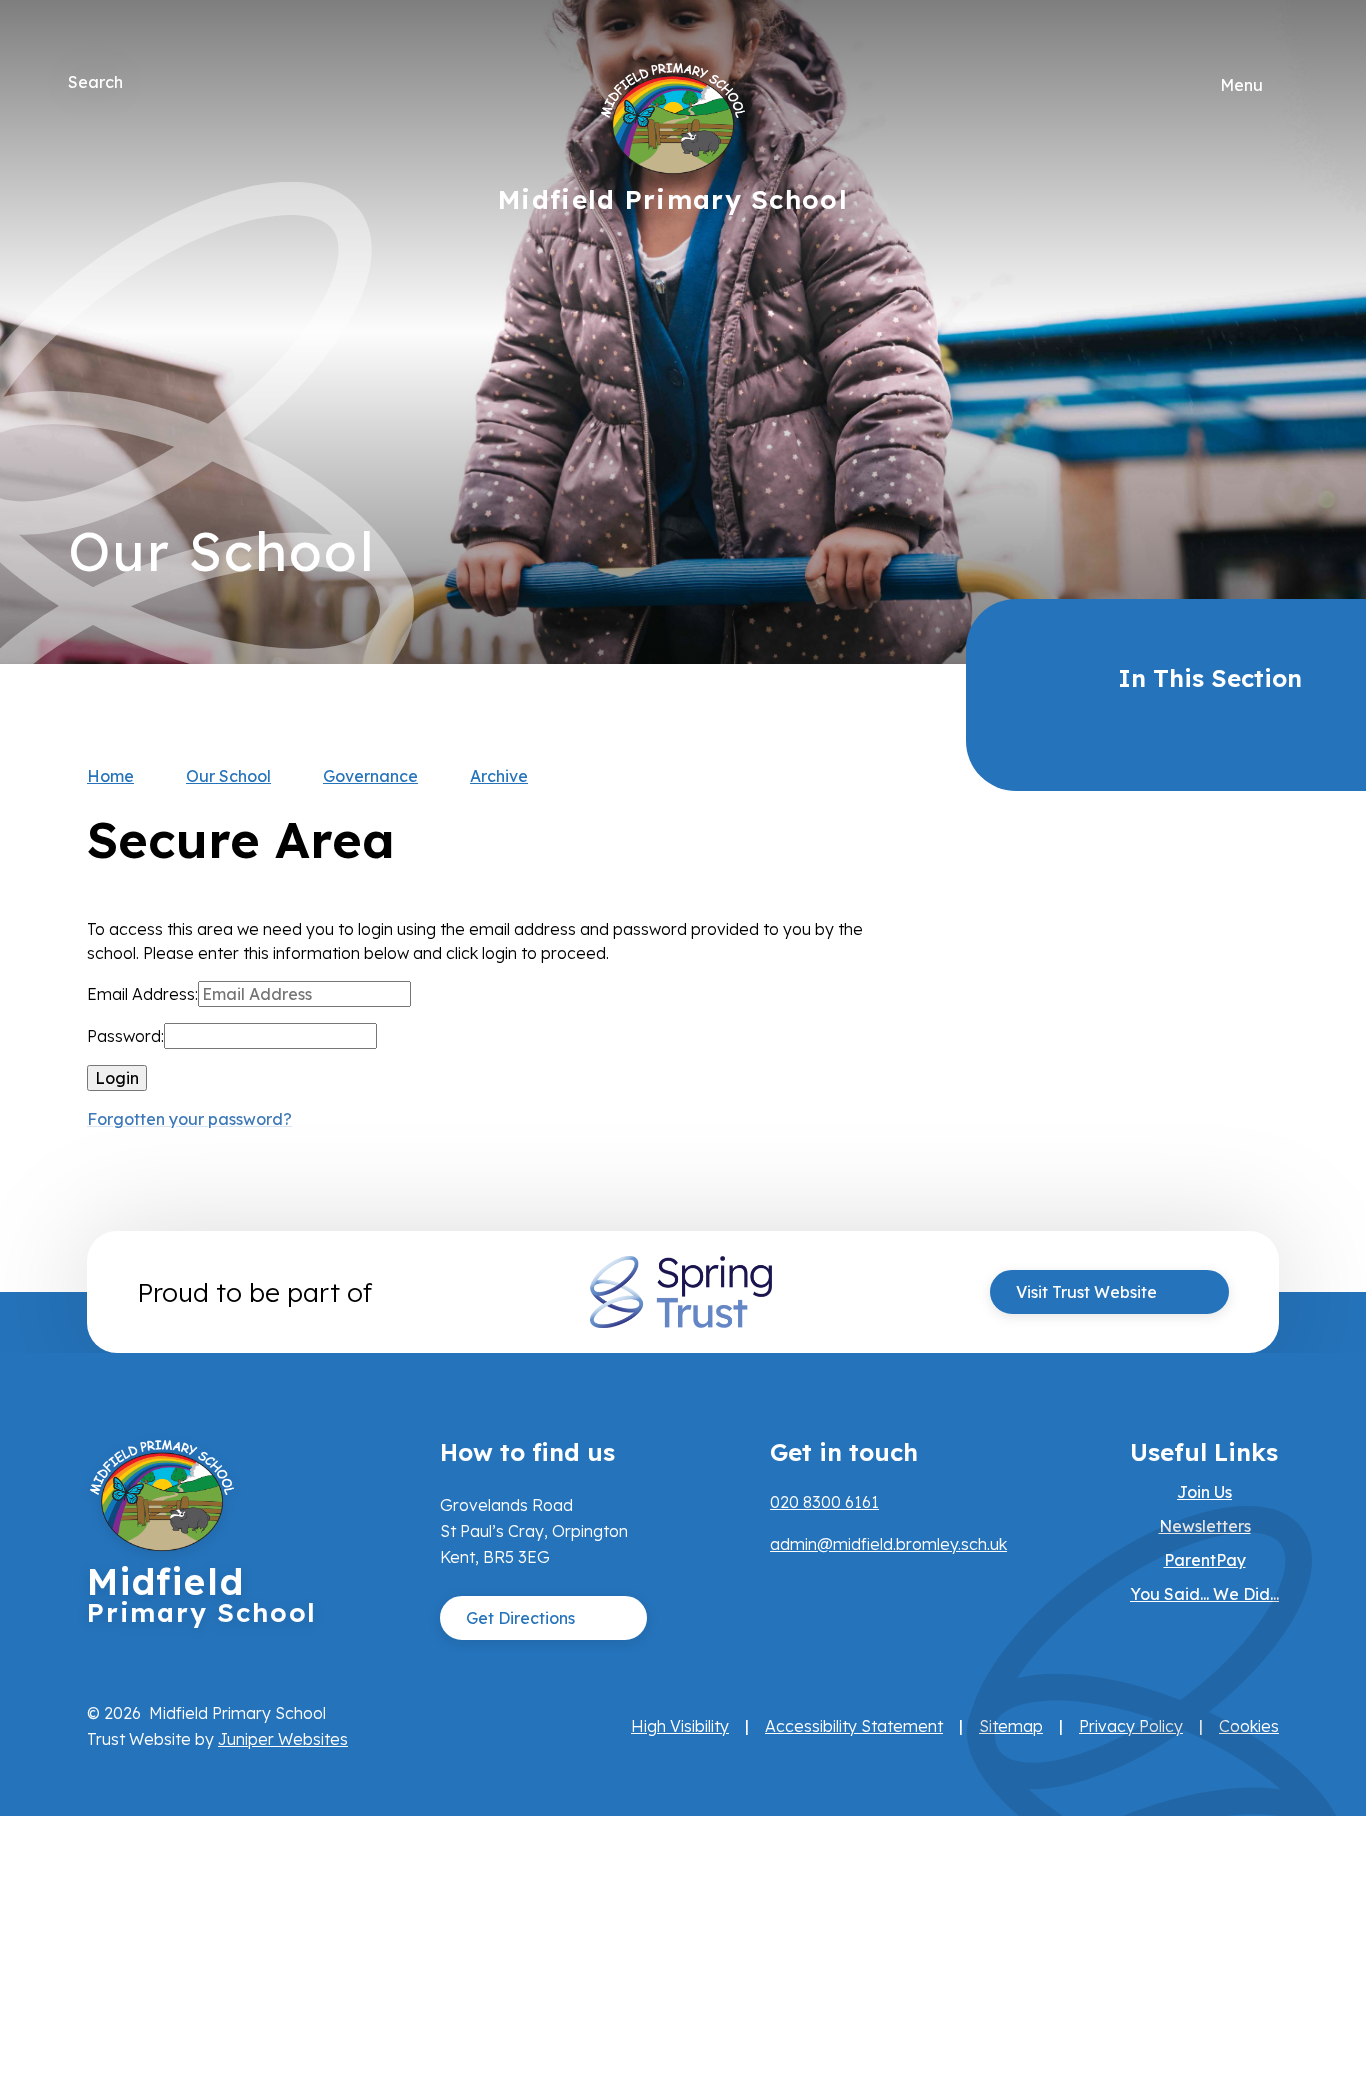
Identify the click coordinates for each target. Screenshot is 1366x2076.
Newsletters (1205, 1526)
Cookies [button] (1249, 1726)
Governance (370, 776)
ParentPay (1205, 1560)
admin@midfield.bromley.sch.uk (888, 1544)
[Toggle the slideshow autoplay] (1275, 393)
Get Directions (520, 1618)
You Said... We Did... (1204, 1594)
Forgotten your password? (189, 1119)
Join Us (1204, 1492)
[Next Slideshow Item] (1275, 271)
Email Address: (142, 994)
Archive (499, 776)
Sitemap (1011, 1726)
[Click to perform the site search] (140, 82)
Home (110, 776)
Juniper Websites (283, 1739)
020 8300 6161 (824, 1502)
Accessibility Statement (854, 1726)
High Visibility (680, 1726)
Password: (125, 1036)
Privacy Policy (1131, 1726)
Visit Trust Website (1086, 1292)
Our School (228, 776)
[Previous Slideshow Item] (1275, 332)
